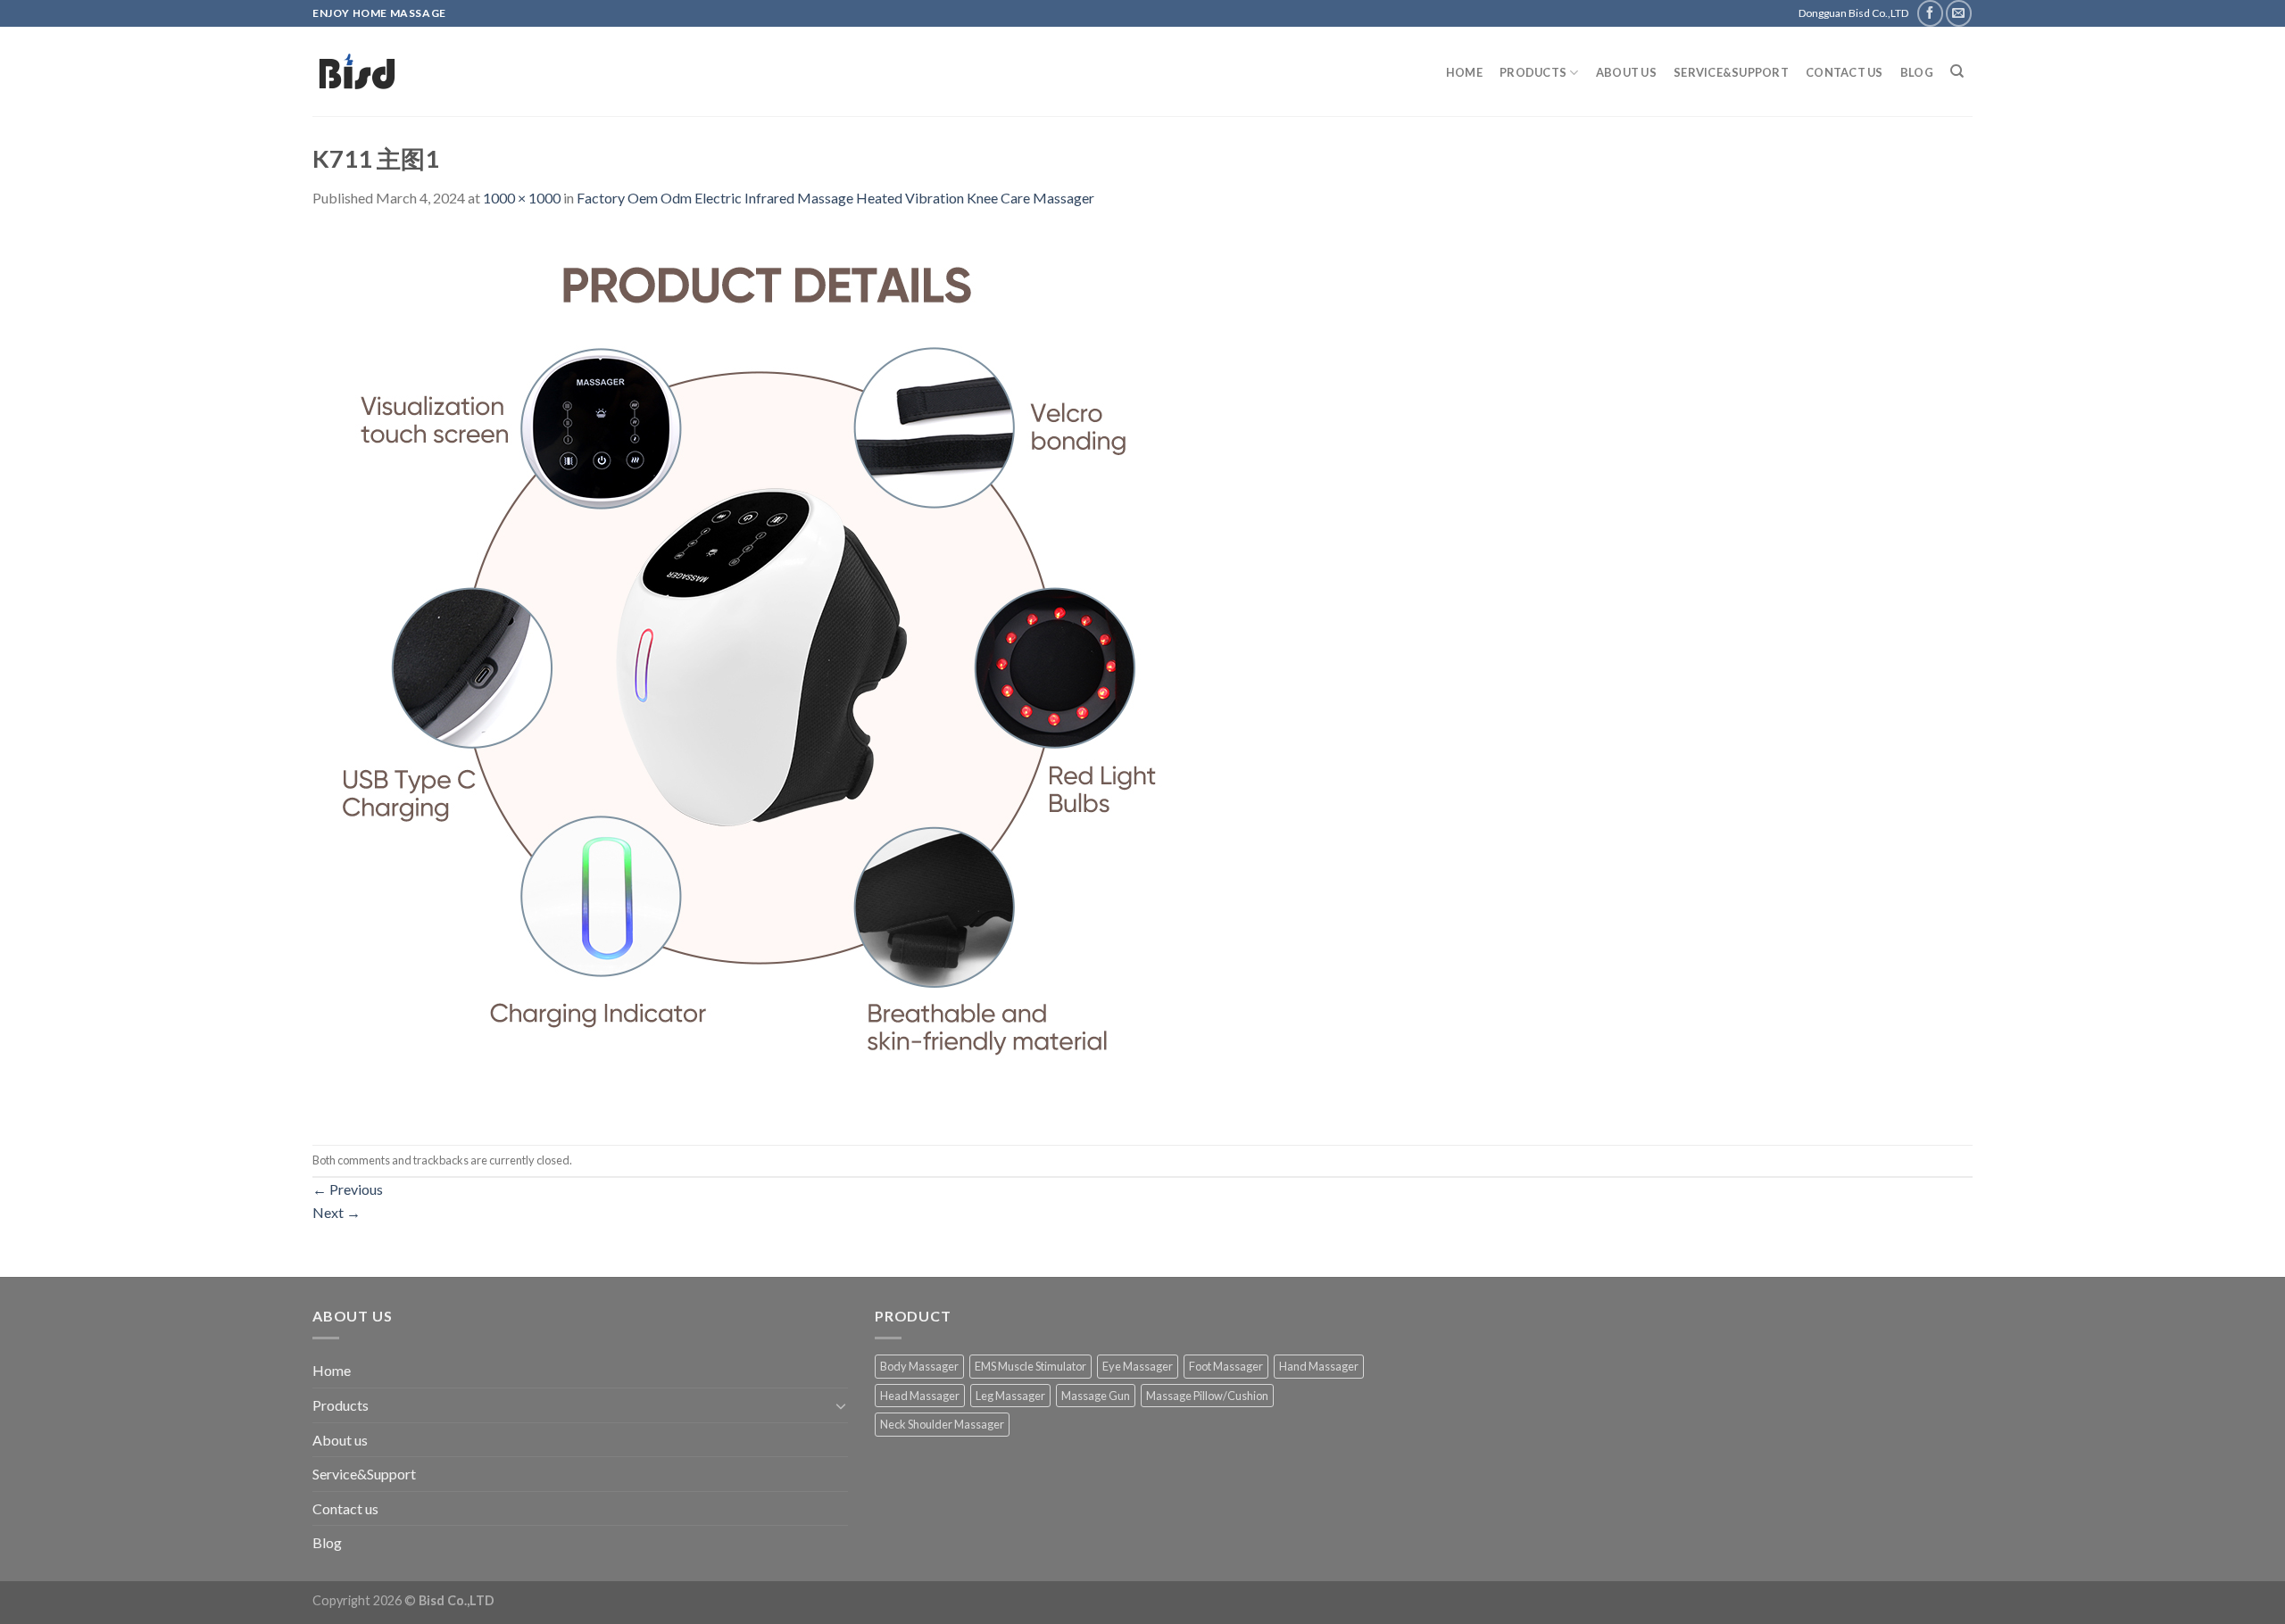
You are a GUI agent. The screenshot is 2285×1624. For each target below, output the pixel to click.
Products (1533, 72)
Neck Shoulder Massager (942, 1424)
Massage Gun (1096, 1396)
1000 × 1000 (522, 198)
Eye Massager (1138, 1366)
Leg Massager (1010, 1396)
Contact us (1845, 72)
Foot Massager (1226, 1366)
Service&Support (1731, 72)
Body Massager (919, 1366)
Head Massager (920, 1396)
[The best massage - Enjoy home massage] (496, 71)
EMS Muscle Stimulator (1030, 1366)
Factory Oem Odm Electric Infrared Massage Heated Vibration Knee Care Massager (835, 198)
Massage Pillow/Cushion (1207, 1396)
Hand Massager (1319, 1366)
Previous (348, 1189)
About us (1626, 72)
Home (1464, 72)
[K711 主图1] (759, 675)
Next (337, 1212)
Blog (1917, 72)
